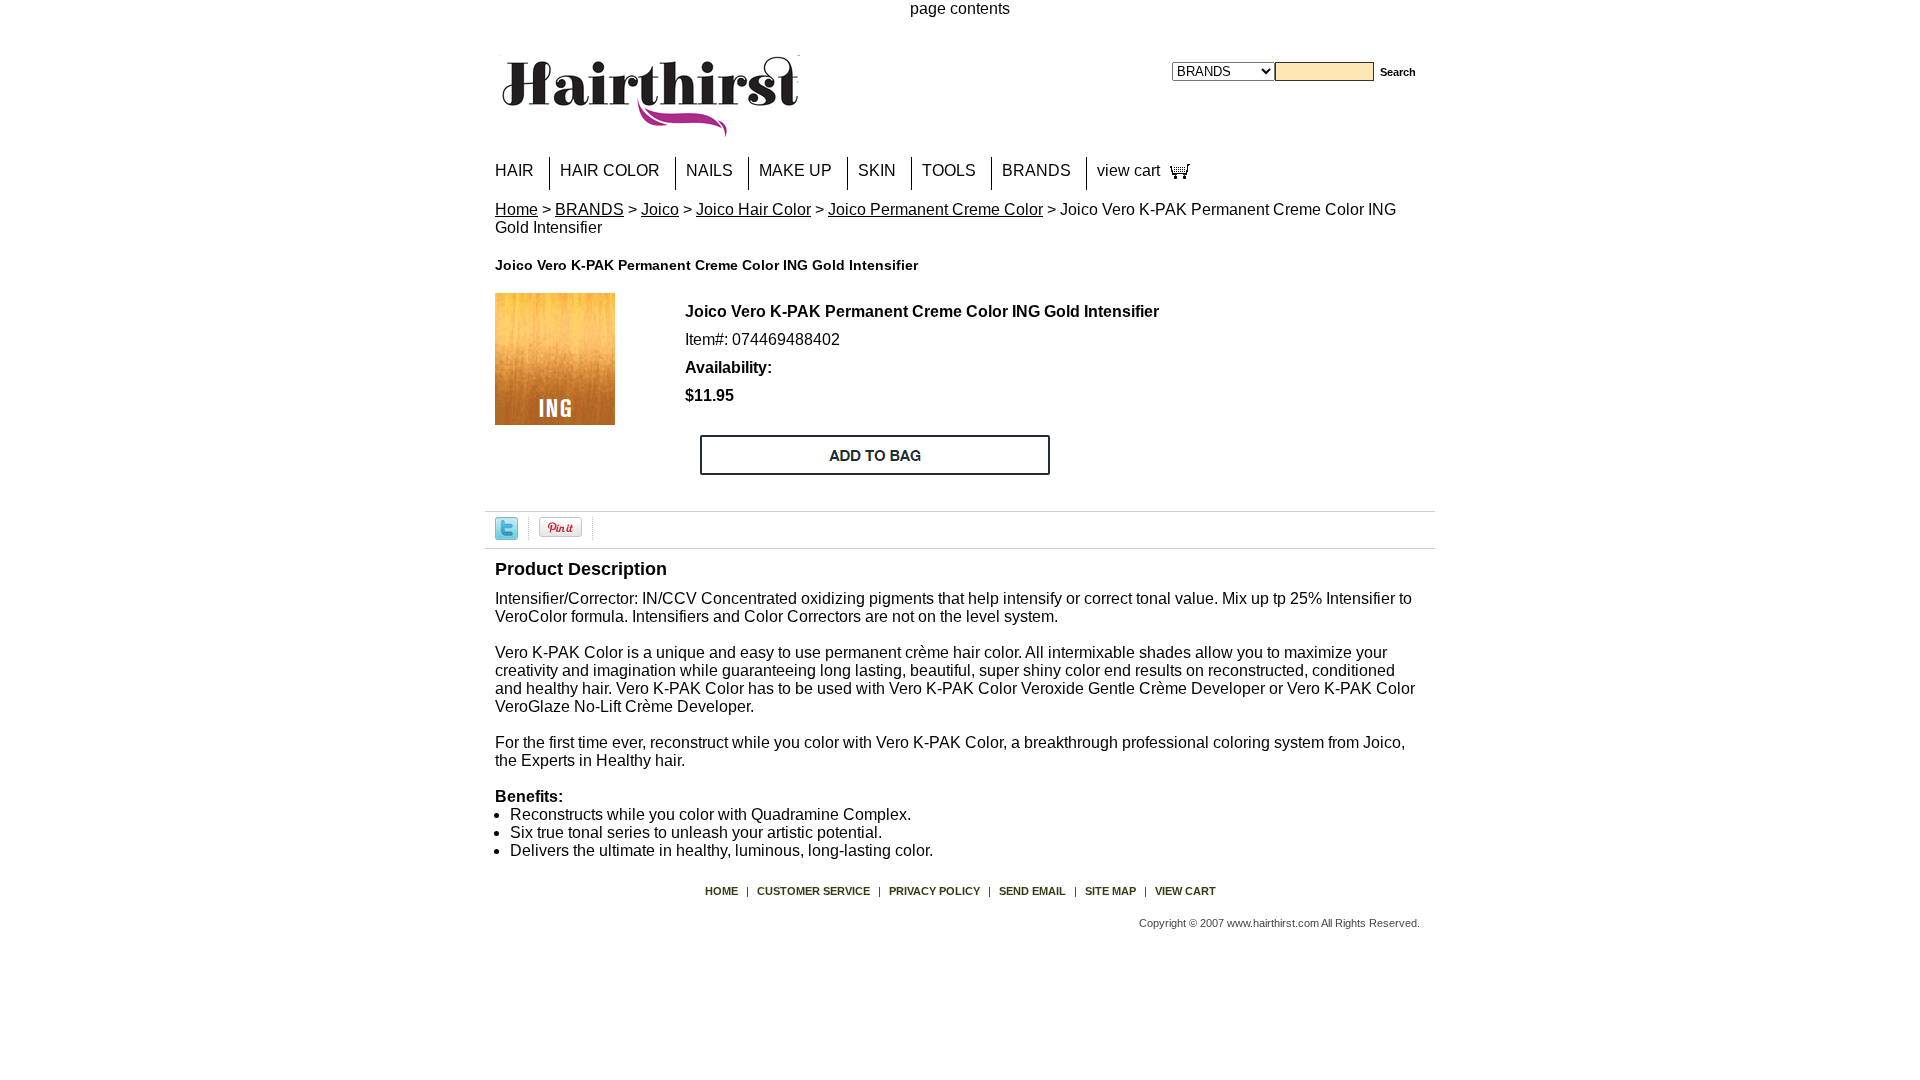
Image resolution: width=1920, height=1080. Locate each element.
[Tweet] (506, 527)
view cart (1128, 170)
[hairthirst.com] (650, 124)
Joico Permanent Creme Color (935, 209)
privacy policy (934, 891)
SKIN (877, 170)
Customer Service (813, 891)
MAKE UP (795, 170)
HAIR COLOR (610, 170)
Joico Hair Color (753, 209)
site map (1110, 891)
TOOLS (949, 170)
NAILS (709, 170)
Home (516, 209)
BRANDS (1036, 170)
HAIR (514, 170)
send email (1032, 891)
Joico (660, 209)
